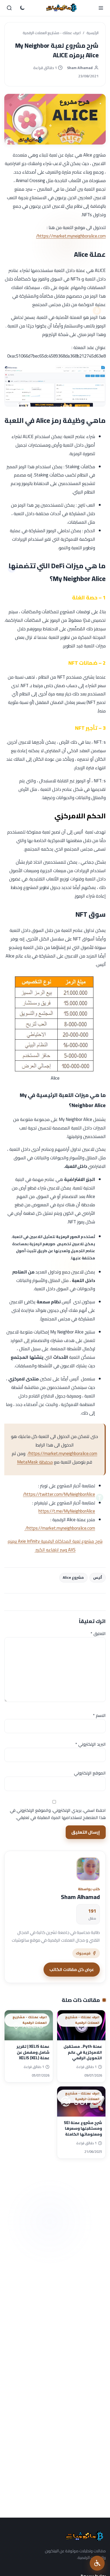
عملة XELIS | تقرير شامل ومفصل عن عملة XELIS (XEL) (33, 2052)
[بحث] (9, 8)
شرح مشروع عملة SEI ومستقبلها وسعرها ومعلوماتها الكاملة (83, 2128)
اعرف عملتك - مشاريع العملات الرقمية (52, 33)
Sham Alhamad (80, 68)
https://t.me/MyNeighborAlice (67, 1511)
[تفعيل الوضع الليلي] (22, 8)
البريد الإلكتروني (91, 1744)
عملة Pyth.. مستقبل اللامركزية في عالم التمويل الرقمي (83, 2052)
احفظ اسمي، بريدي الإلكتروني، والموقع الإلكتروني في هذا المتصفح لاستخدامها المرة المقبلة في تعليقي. (58, 1814)
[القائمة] (101, 8)
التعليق (98, 1633)
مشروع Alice (73, 1577)
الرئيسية (93, 33)
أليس (98, 1577)
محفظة (35, 1462)
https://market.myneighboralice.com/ (71, 236)
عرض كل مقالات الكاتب (72, 1969)
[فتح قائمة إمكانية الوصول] (97, 2563)
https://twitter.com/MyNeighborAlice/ (59, 1494)
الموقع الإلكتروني (90, 1773)
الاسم (99, 1715)
